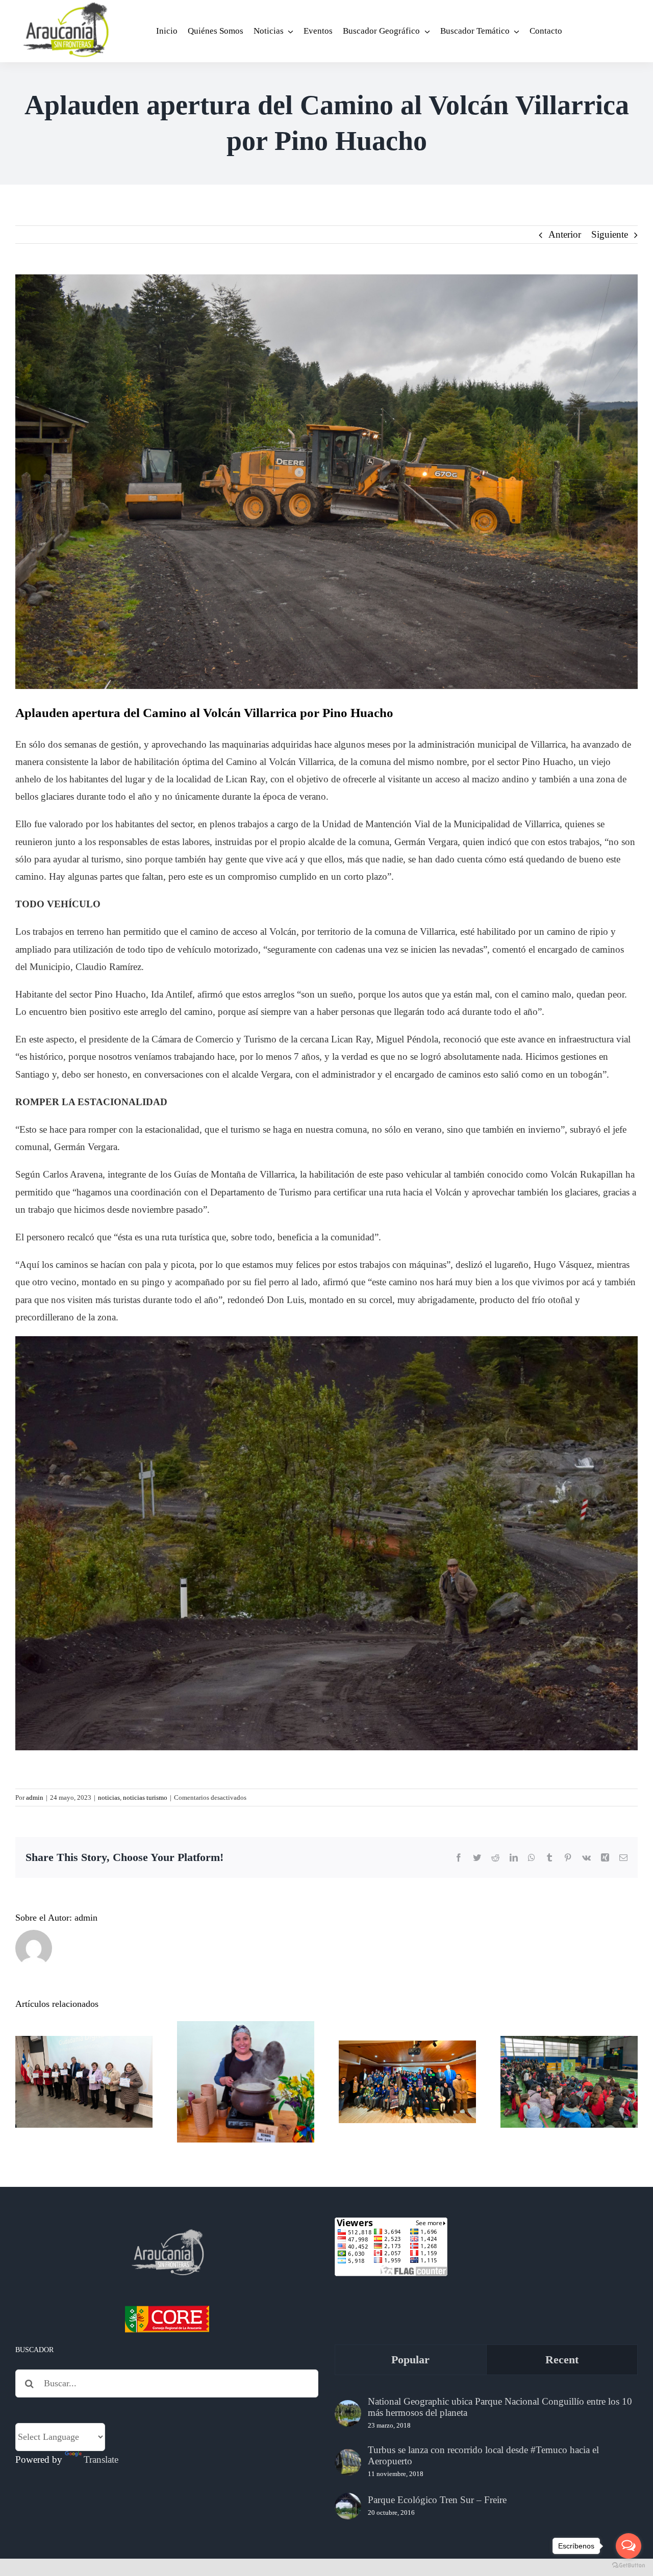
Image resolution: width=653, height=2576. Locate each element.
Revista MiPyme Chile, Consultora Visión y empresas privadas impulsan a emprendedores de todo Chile (246, 2033)
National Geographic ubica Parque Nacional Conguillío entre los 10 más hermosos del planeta (500, 2407)
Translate (101, 2459)
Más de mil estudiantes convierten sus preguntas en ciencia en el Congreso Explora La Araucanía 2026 (569, 2041)
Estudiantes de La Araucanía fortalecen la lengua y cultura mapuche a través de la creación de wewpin (407, 2041)
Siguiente (610, 234)
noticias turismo (145, 1797)
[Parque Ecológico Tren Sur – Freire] (348, 2506)
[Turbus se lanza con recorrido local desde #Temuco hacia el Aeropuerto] (348, 2462)
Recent (562, 2360)
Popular (410, 2360)
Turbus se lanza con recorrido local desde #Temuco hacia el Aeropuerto (483, 2455)
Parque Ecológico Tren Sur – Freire (437, 2500)
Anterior (565, 234)
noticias (109, 1797)
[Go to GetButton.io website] (629, 2566)
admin (35, 1797)
